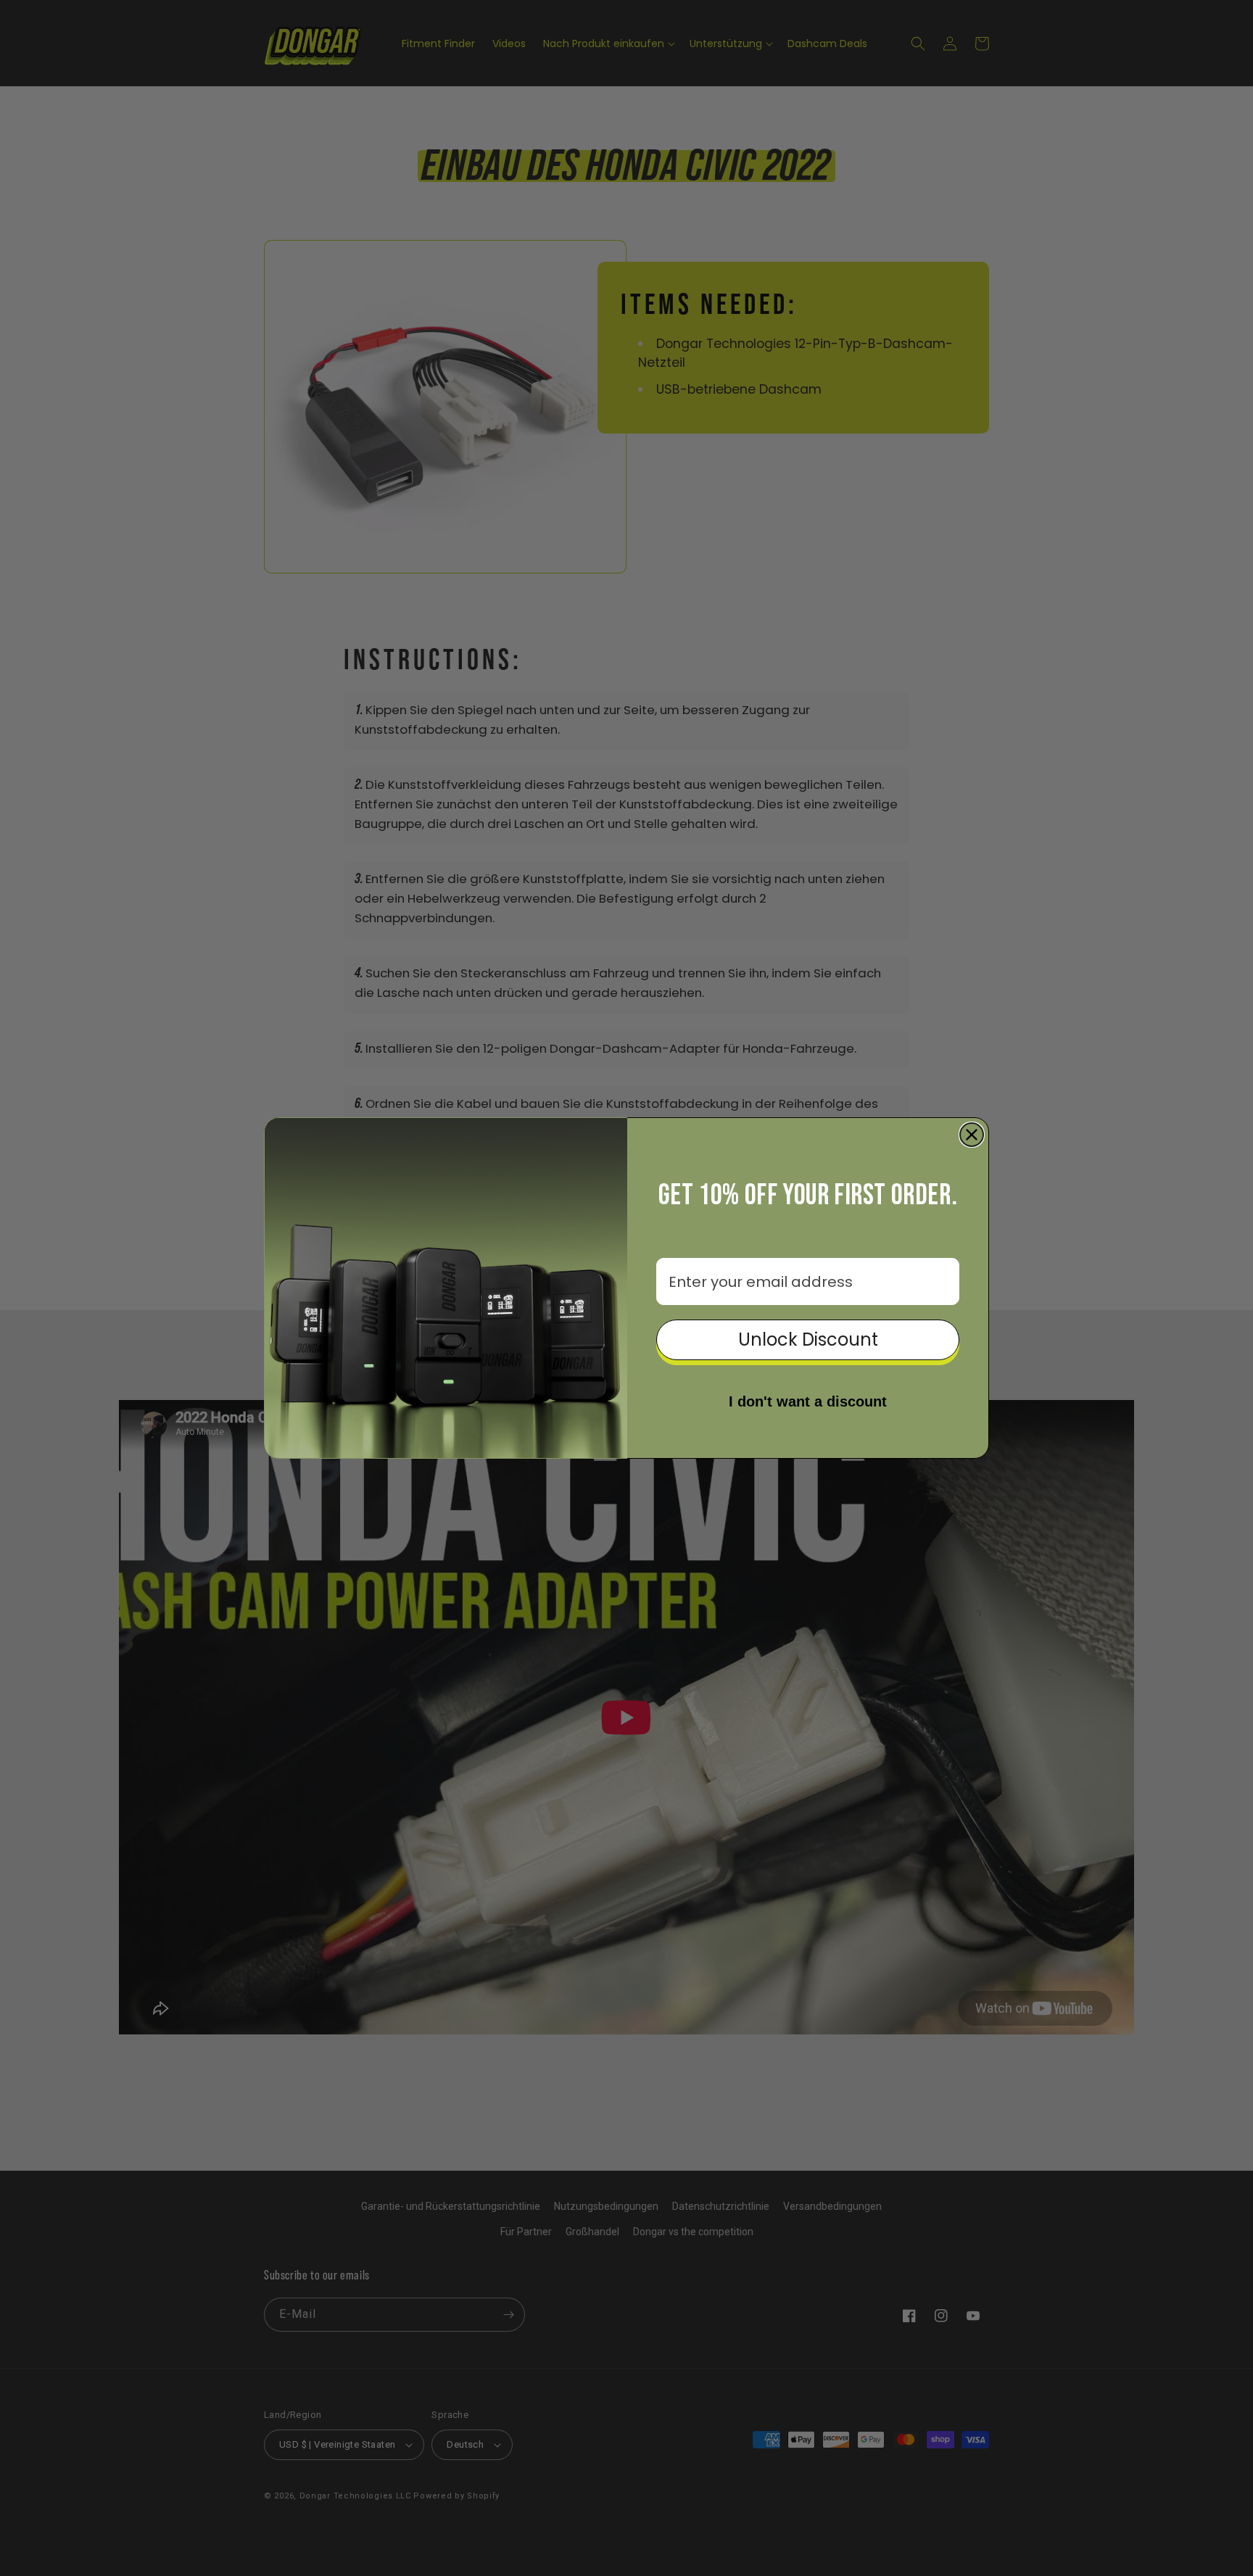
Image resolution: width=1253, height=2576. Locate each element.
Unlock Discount (808, 1339)
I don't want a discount (808, 1401)
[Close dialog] (972, 1135)
